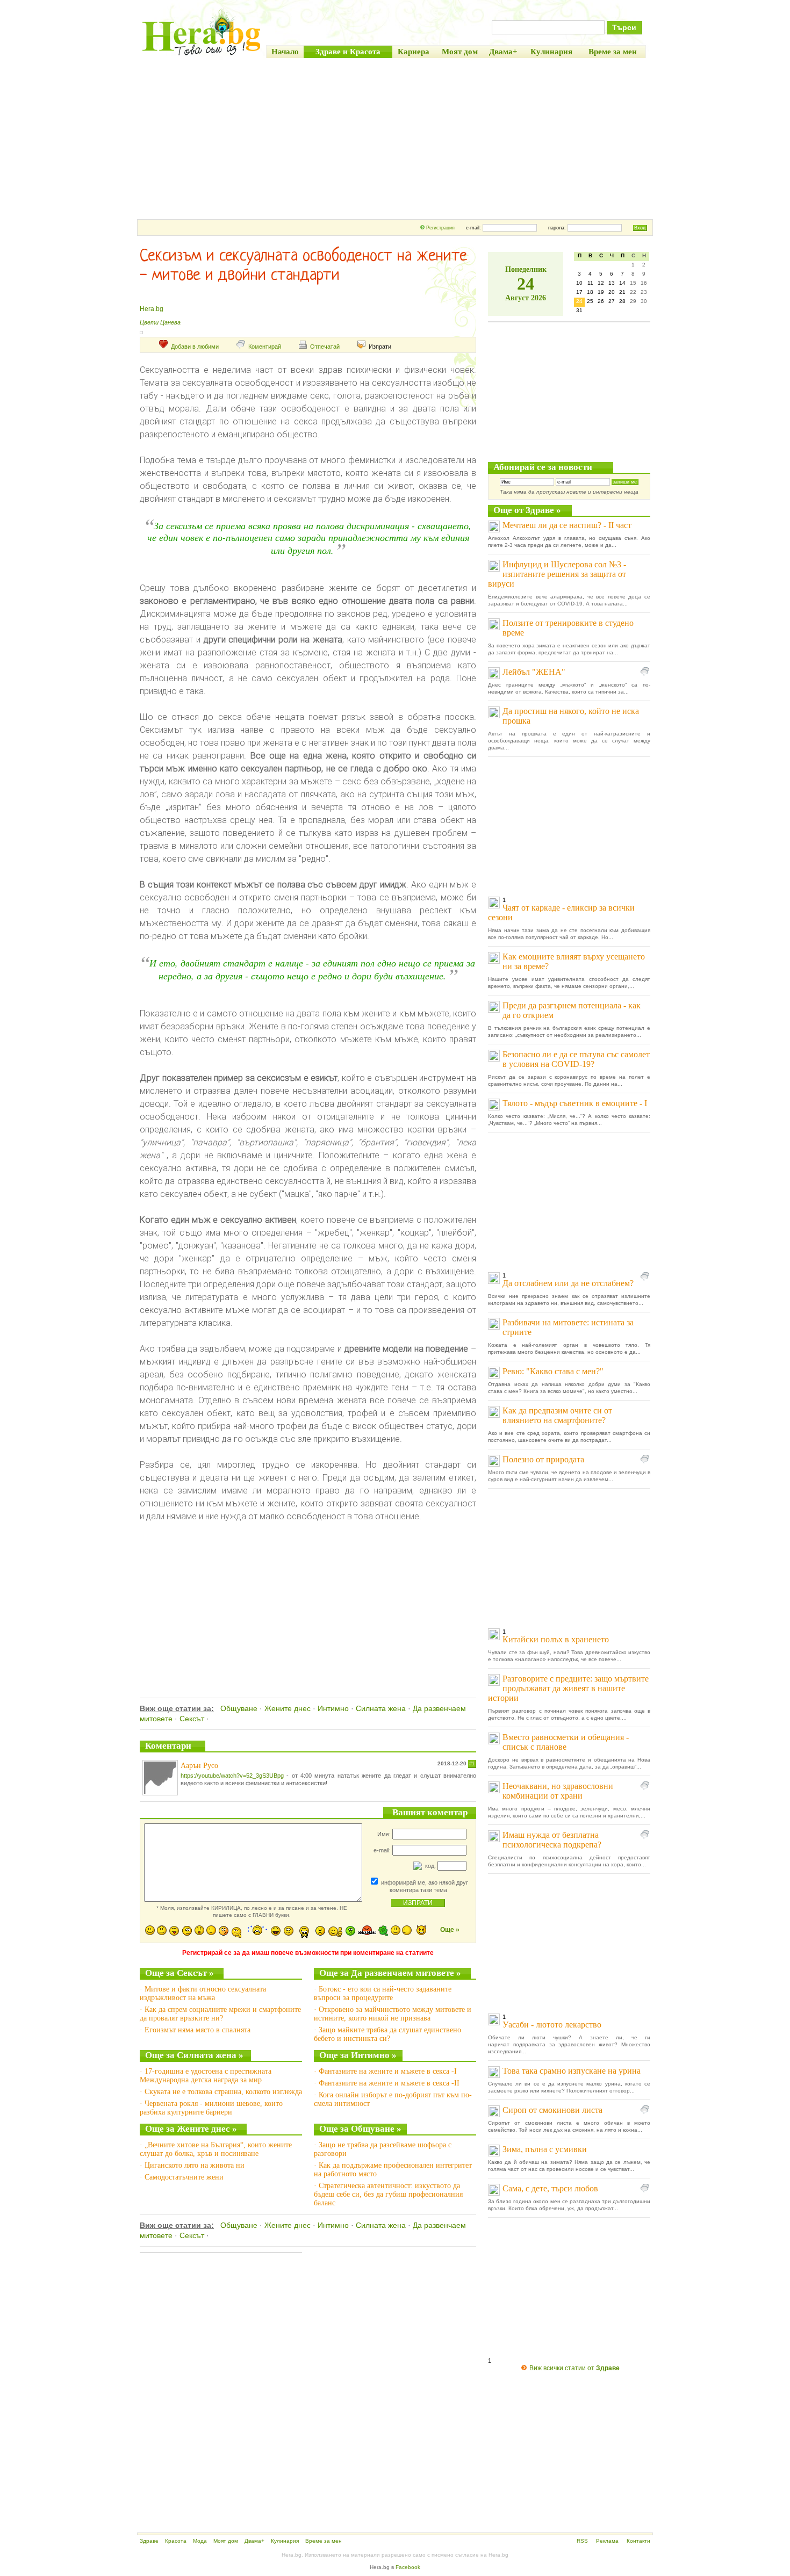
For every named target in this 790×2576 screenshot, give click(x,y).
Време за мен (324, 2541)
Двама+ (254, 2541)
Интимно (333, 1708)
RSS (582, 2541)
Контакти (638, 2541)
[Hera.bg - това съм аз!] (202, 55)
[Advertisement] (395, 139)
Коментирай (265, 347)
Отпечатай (325, 347)
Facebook (408, 2567)
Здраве (149, 2541)
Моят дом (226, 2541)
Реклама (607, 2541)
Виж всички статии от (574, 2368)
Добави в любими (195, 347)
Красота (176, 2541)
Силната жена (381, 1708)
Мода (200, 2541)
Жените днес (288, 1708)
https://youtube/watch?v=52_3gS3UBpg (232, 1776)
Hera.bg (152, 309)
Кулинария (285, 2541)
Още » (450, 1930)
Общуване (239, 1708)
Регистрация (440, 228)
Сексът (192, 1719)
